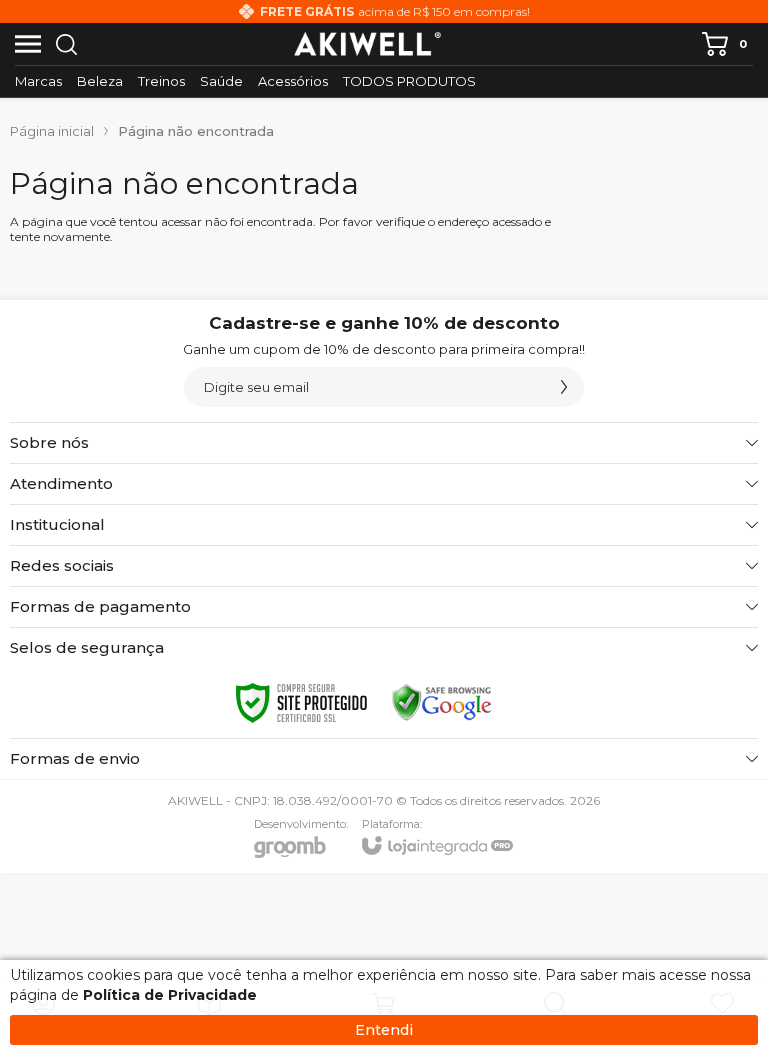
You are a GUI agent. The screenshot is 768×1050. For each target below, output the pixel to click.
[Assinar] (564, 387)
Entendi (384, 1030)
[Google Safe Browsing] (442, 703)
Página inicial (52, 131)
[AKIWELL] (368, 44)
